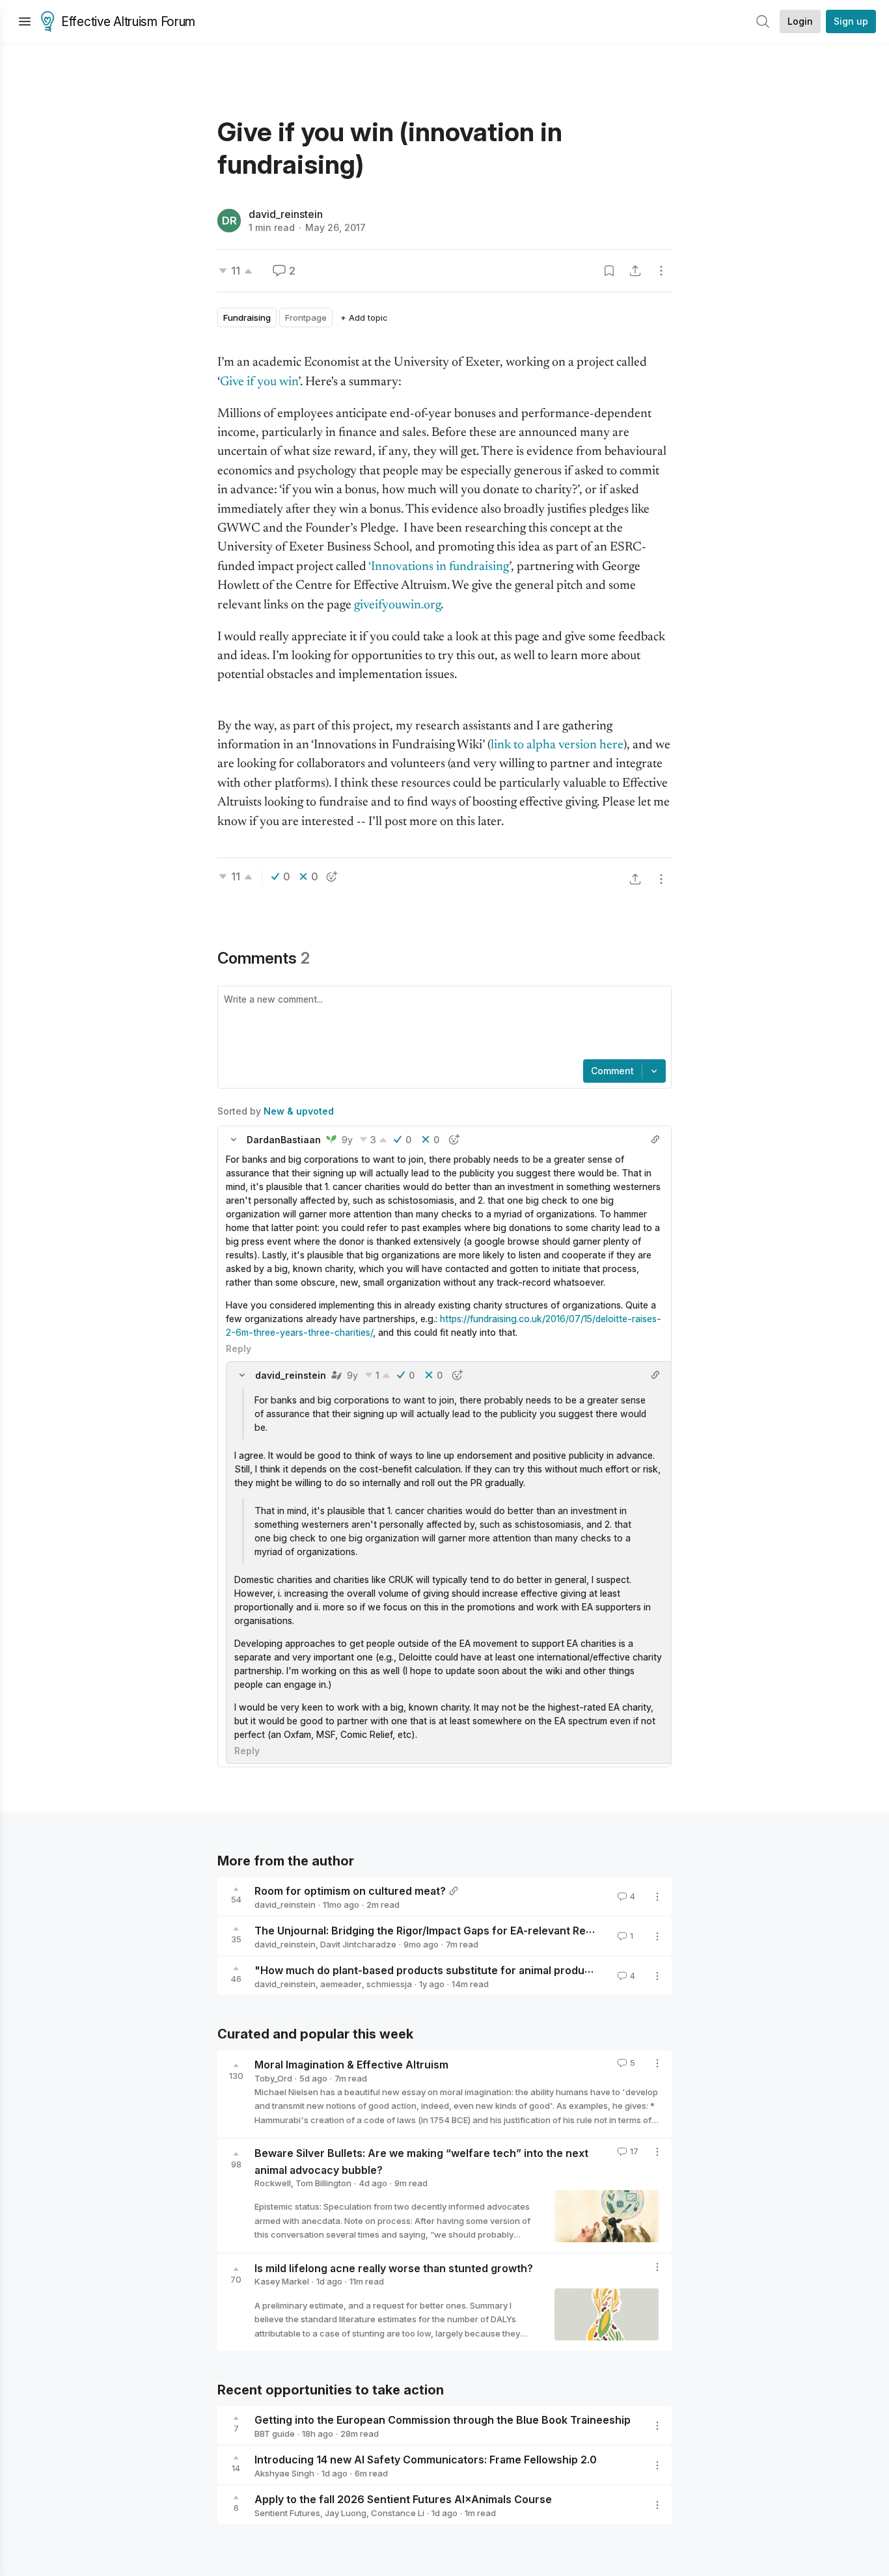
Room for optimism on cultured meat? (350, 1891)
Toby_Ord (273, 2078)
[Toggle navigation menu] (25, 21)
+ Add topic (364, 318)
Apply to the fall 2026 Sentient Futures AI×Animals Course (403, 2499)
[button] (234, 1139)
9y (347, 1140)
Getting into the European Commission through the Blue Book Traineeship (443, 2420)
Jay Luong (346, 2513)
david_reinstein (286, 214)
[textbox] (442, 1024)
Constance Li (398, 2513)
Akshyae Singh (284, 2473)
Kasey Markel (282, 2281)
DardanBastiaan (284, 1140)
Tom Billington (323, 2183)
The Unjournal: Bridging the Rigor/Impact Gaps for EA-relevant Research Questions (466, 1931)
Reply (239, 1349)
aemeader (341, 1984)
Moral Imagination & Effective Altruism (351, 2065)
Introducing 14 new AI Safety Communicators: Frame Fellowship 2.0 (426, 2460)
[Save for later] (609, 271)
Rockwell (273, 2183)
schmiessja (389, 1984)
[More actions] (661, 271)
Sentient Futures (287, 2513)
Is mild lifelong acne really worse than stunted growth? (394, 2268)
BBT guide (275, 2434)
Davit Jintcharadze (358, 1944)
